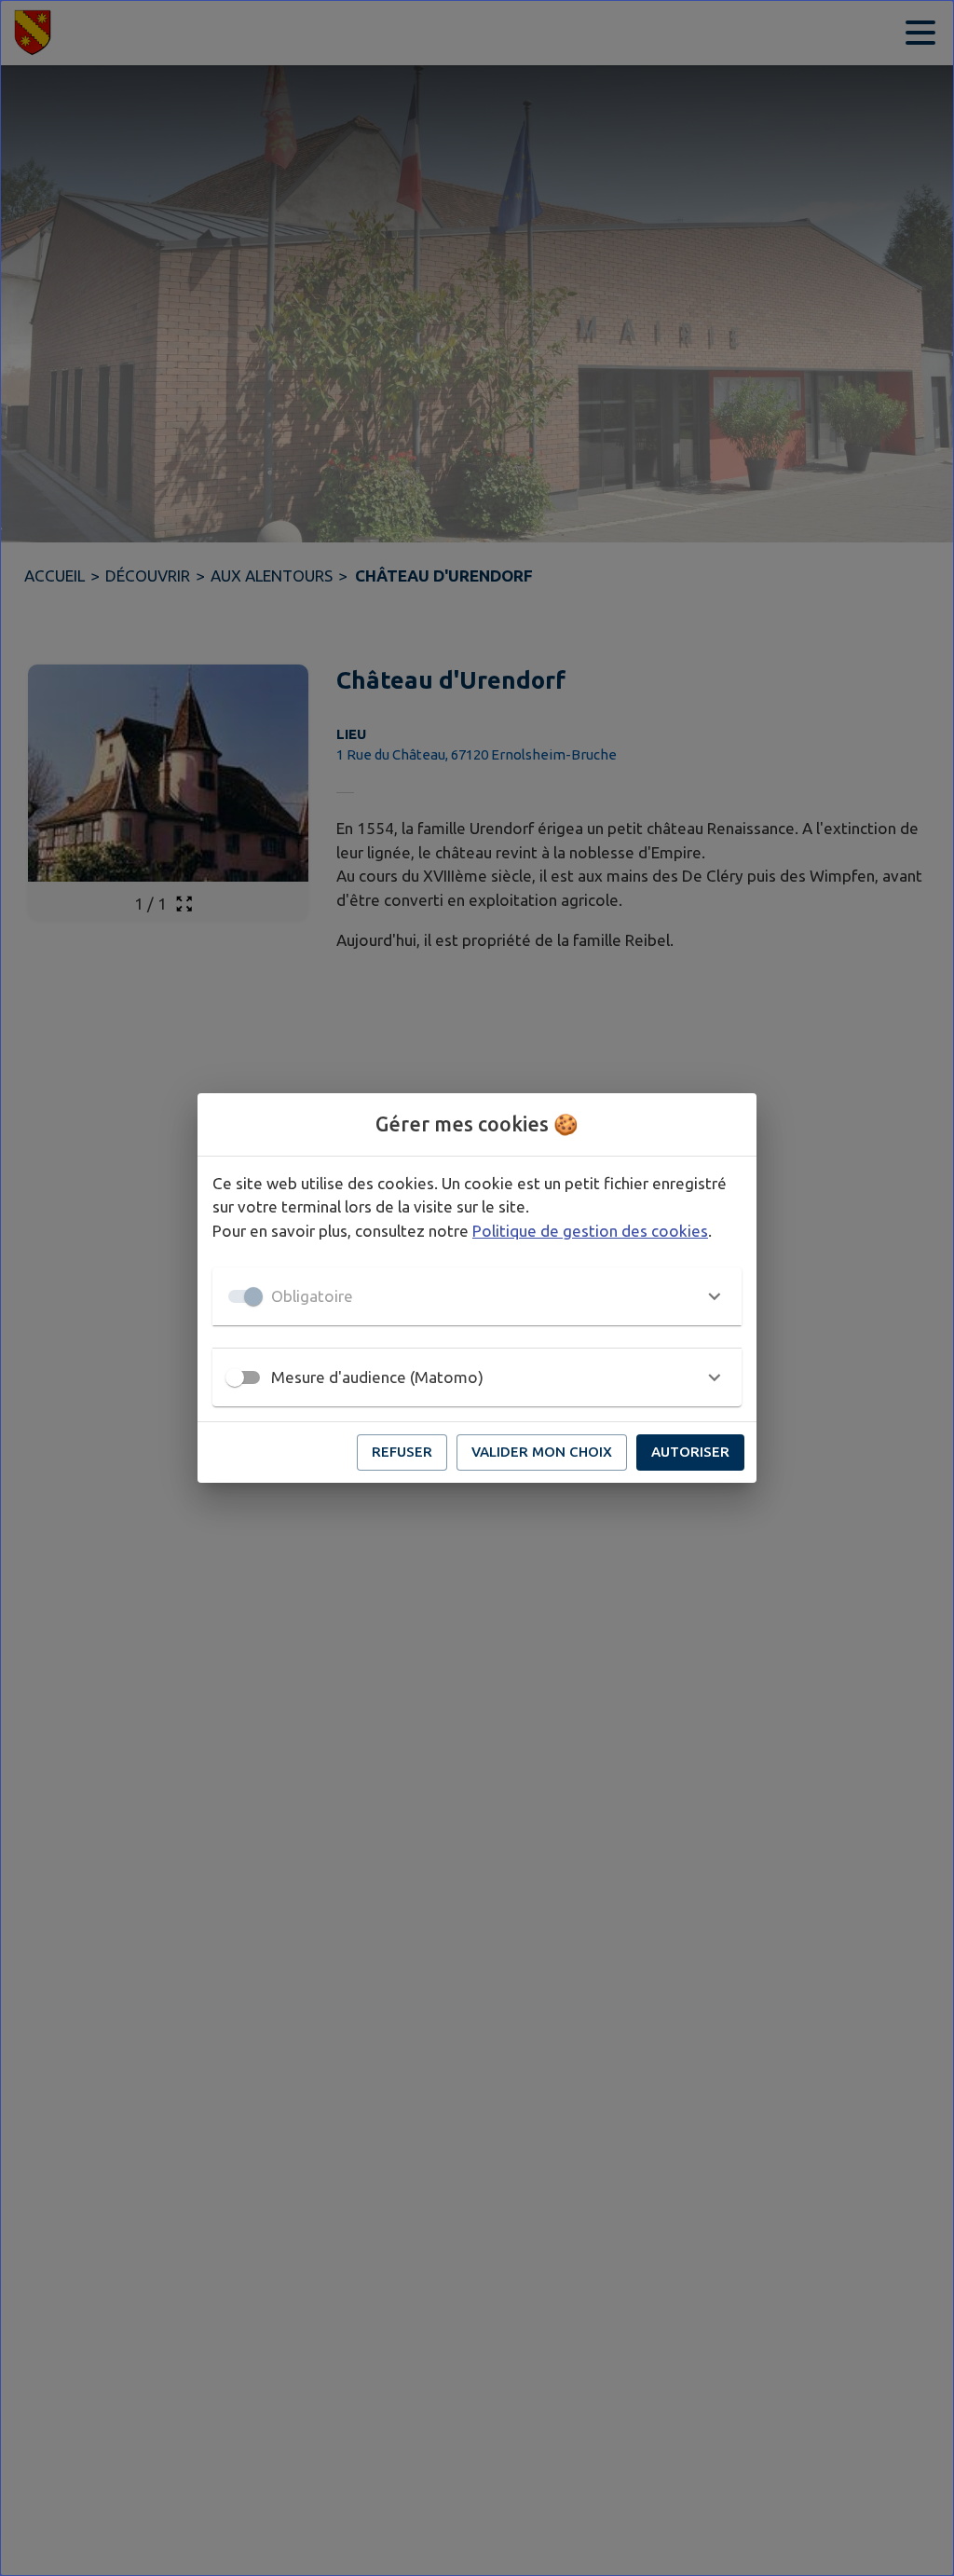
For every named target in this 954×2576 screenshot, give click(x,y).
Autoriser (690, 1452)
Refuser (402, 1452)
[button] (477, 1296)
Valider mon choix (542, 1452)
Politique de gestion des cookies (590, 1231)
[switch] (235, 1377)
